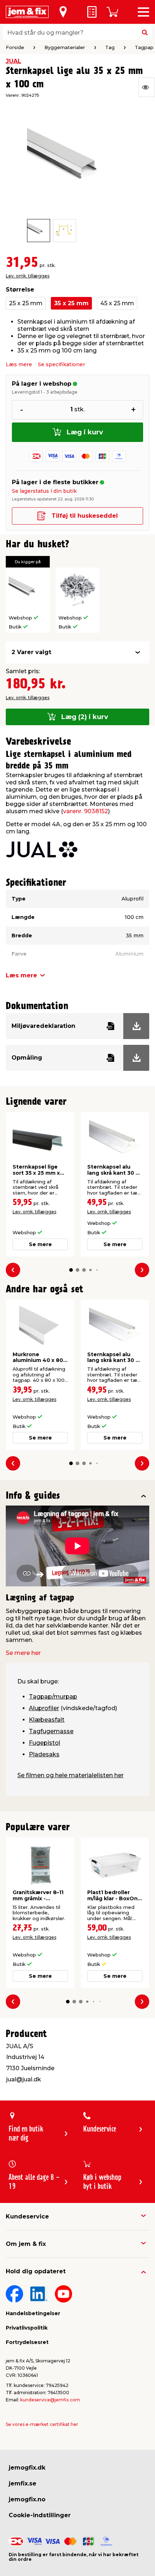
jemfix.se (23, 2483)
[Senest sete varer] (147, 87)
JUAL (14, 61)
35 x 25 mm (71, 303)
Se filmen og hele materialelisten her (70, 1775)
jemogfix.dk (27, 2468)
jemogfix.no (27, 2499)
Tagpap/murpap (53, 1697)
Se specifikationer (61, 364)
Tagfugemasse (51, 1731)
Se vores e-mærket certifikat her (42, 2424)
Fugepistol (45, 1743)
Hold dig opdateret (36, 2271)
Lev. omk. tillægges (28, 276)
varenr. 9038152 (86, 811)
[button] (71, 1270)
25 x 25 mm (26, 303)
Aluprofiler (44, 1708)
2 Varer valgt (31, 652)
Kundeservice (27, 2216)
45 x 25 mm (117, 303)
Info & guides (33, 1496)
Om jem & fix (26, 2244)
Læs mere (19, 364)
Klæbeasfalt (47, 1720)
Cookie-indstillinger (40, 2515)
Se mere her (23, 1653)
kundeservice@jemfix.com (50, 2400)
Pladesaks (44, 1754)
